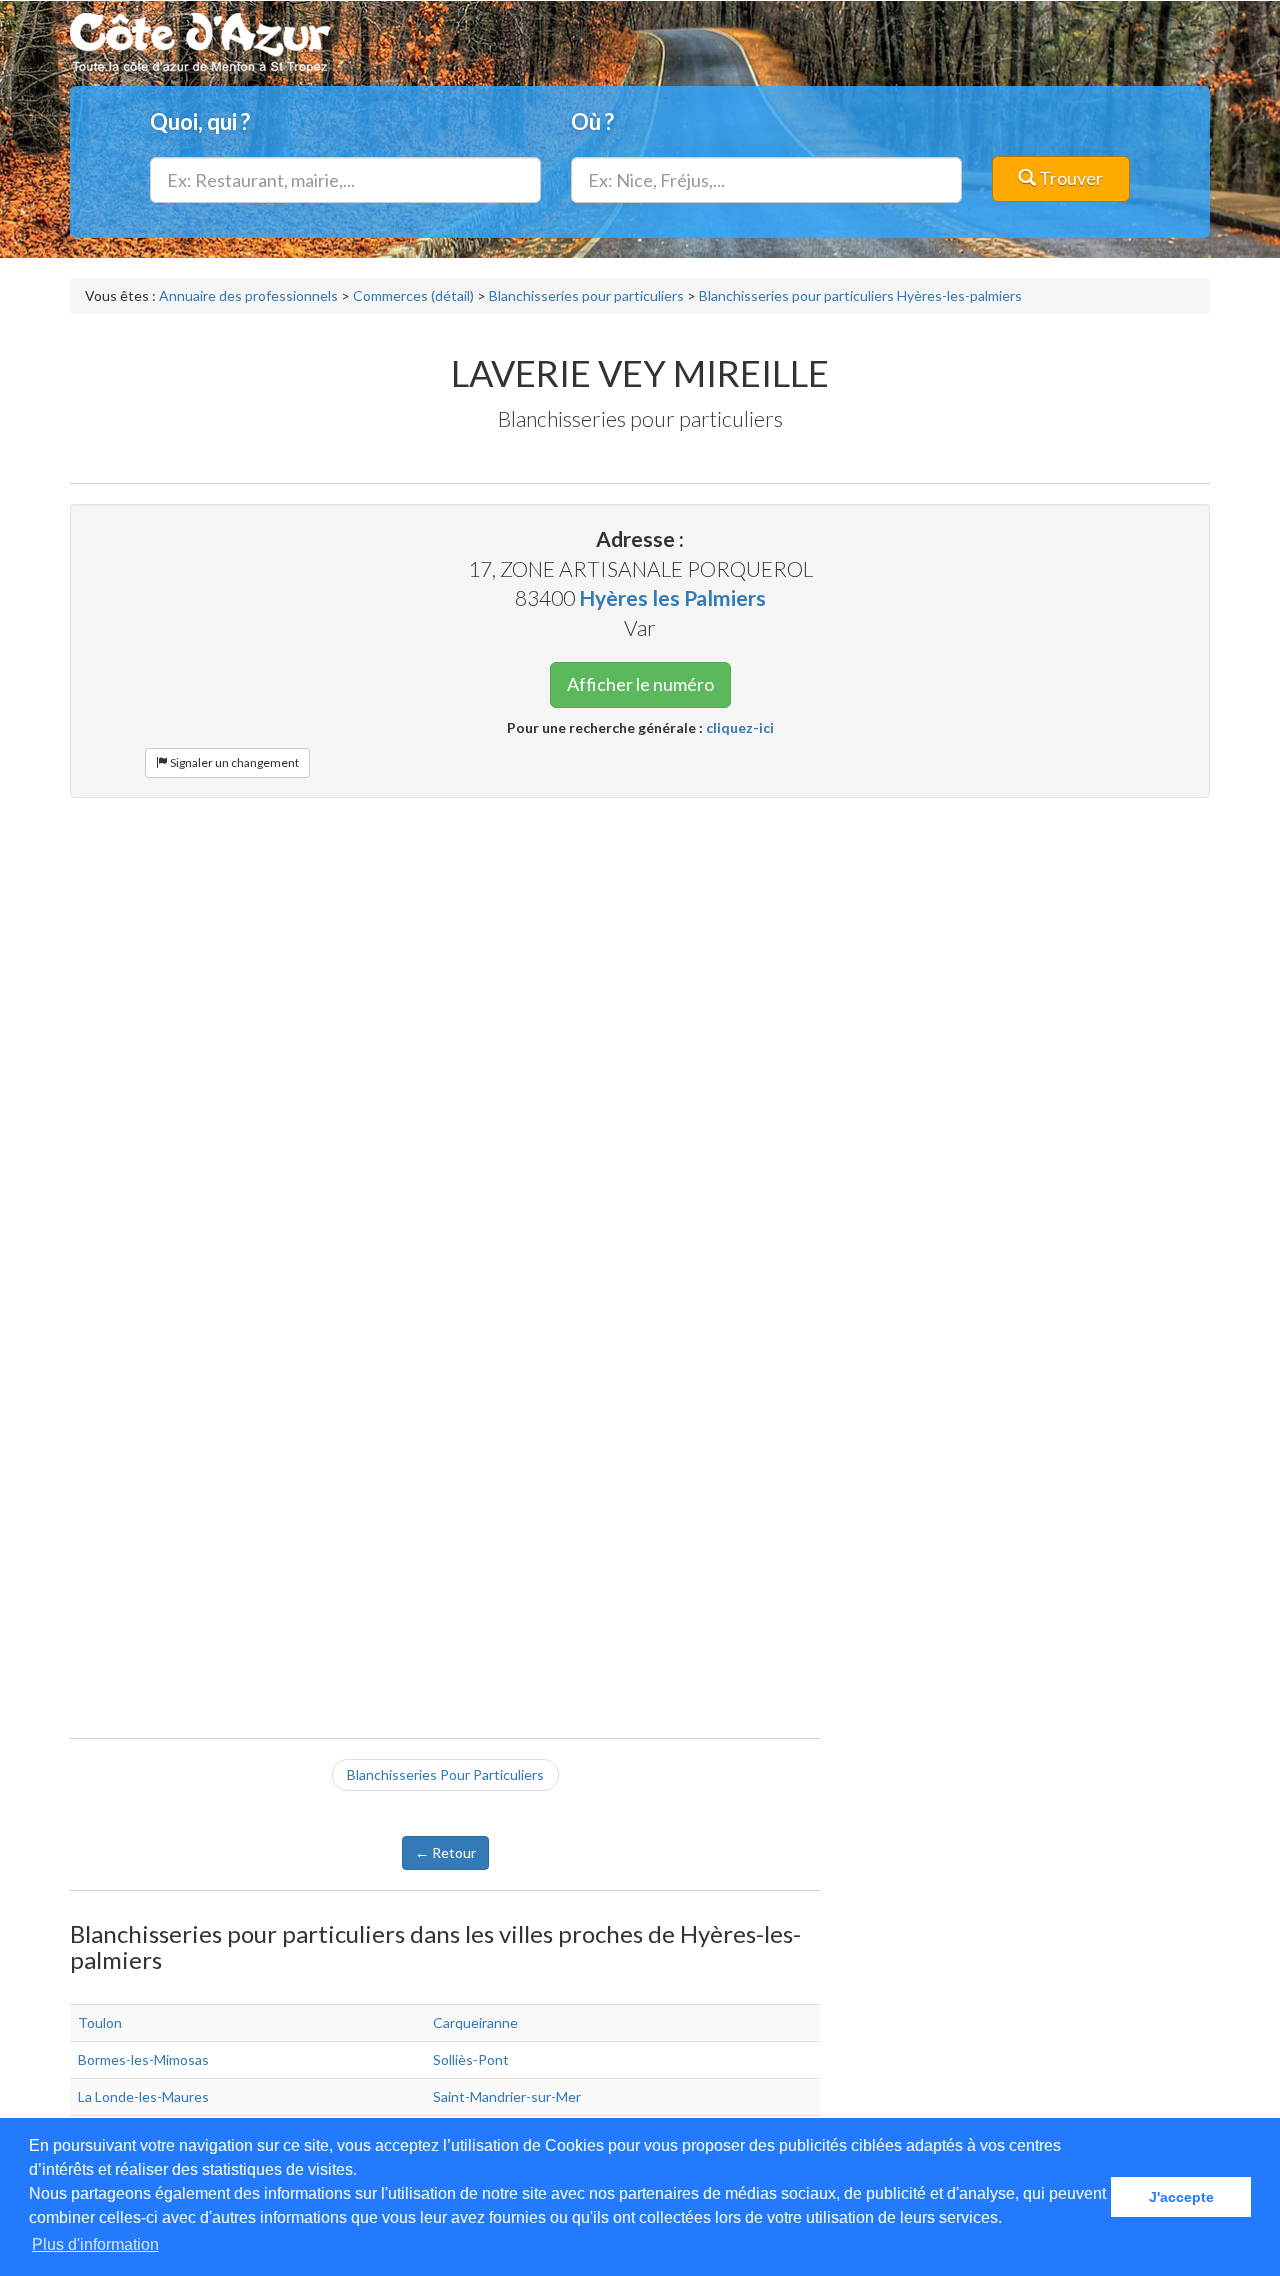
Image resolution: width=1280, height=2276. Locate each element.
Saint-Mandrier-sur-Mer (507, 2096)
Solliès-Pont (471, 2059)
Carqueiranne (475, 2022)
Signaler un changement (233, 762)
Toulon (100, 2022)
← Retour (445, 1852)
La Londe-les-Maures (143, 2096)
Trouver (1069, 178)
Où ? (592, 121)
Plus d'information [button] (95, 2244)
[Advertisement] (640, 958)
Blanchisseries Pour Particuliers (445, 1774)
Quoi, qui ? (200, 121)
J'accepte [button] (1181, 2197)
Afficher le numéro (640, 684)
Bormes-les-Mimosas (143, 2059)
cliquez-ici (740, 727)
